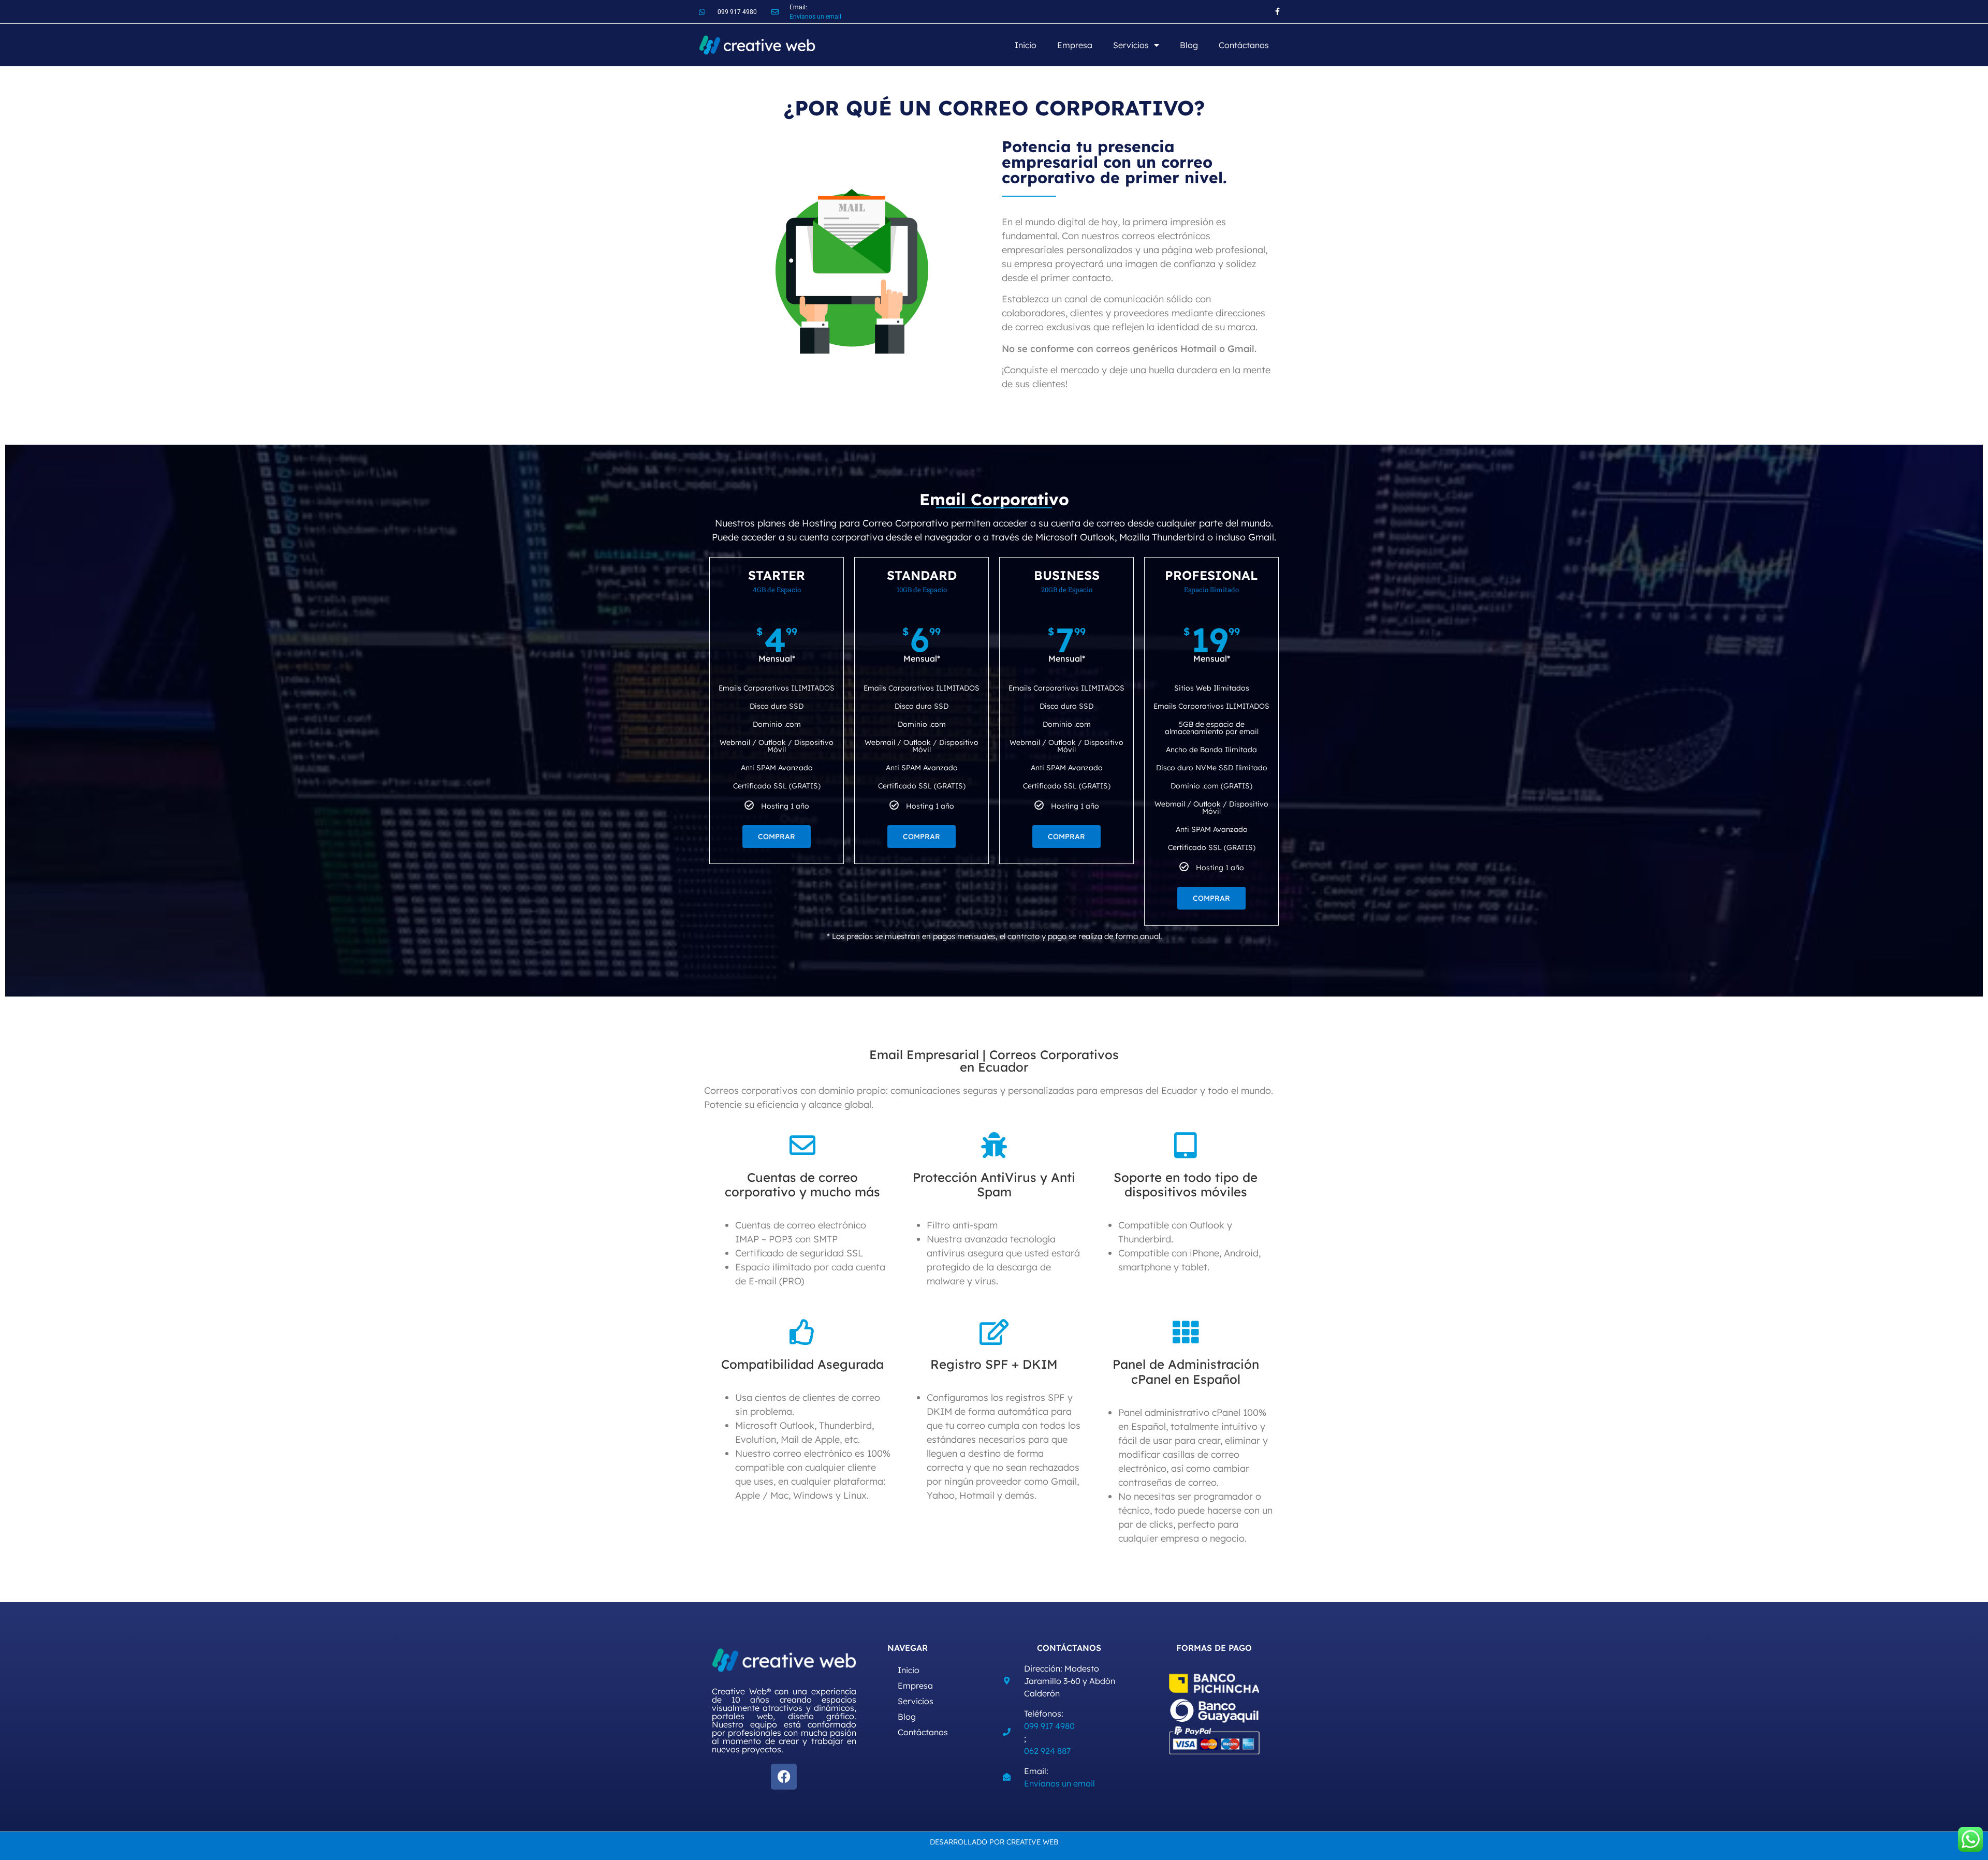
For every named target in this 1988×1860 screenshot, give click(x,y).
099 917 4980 (1049, 1726)
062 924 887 (1047, 1751)
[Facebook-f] (1277, 12)
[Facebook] (784, 1777)
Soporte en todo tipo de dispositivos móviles (1186, 1185)
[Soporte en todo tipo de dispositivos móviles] (1186, 1145)
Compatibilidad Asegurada (802, 1364)
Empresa (1075, 45)
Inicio (1026, 45)
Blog (1189, 45)
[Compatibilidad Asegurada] (802, 1332)
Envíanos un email (815, 17)
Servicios (1131, 45)
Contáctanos (1244, 45)
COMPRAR (777, 837)
